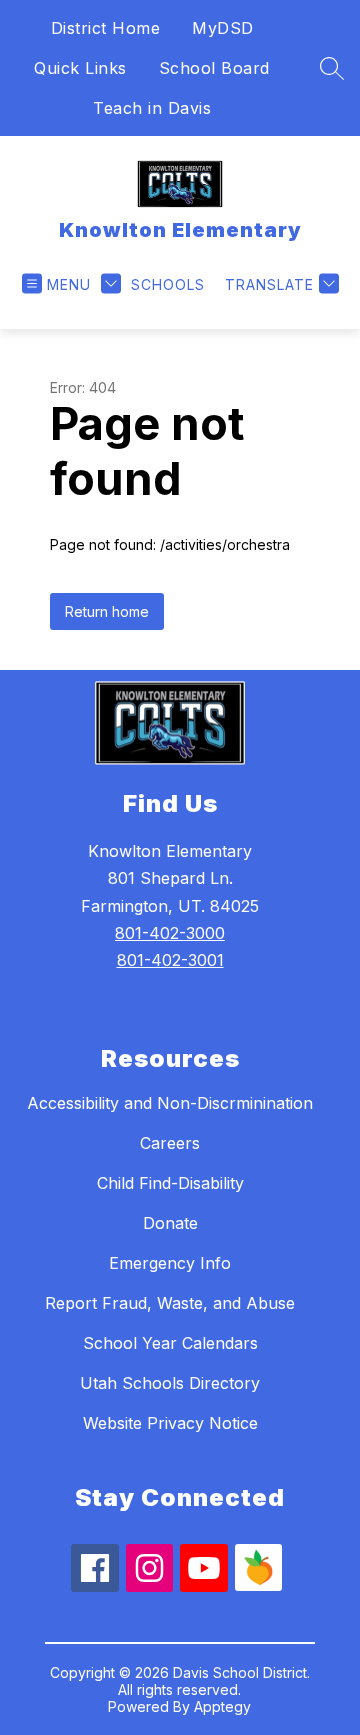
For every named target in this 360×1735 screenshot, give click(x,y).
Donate (170, 1223)
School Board (214, 68)
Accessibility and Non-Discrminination (170, 1103)
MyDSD (223, 28)
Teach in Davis (152, 108)
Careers (170, 1143)
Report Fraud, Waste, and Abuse (170, 1303)
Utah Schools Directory (170, 1383)
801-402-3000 (170, 933)
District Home (106, 28)
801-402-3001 (170, 960)
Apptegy (222, 1706)
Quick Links (80, 68)
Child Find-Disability (170, 1183)
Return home (107, 611)
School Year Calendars (170, 1343)
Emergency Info (170, 1263)
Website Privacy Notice (170, 1423)
